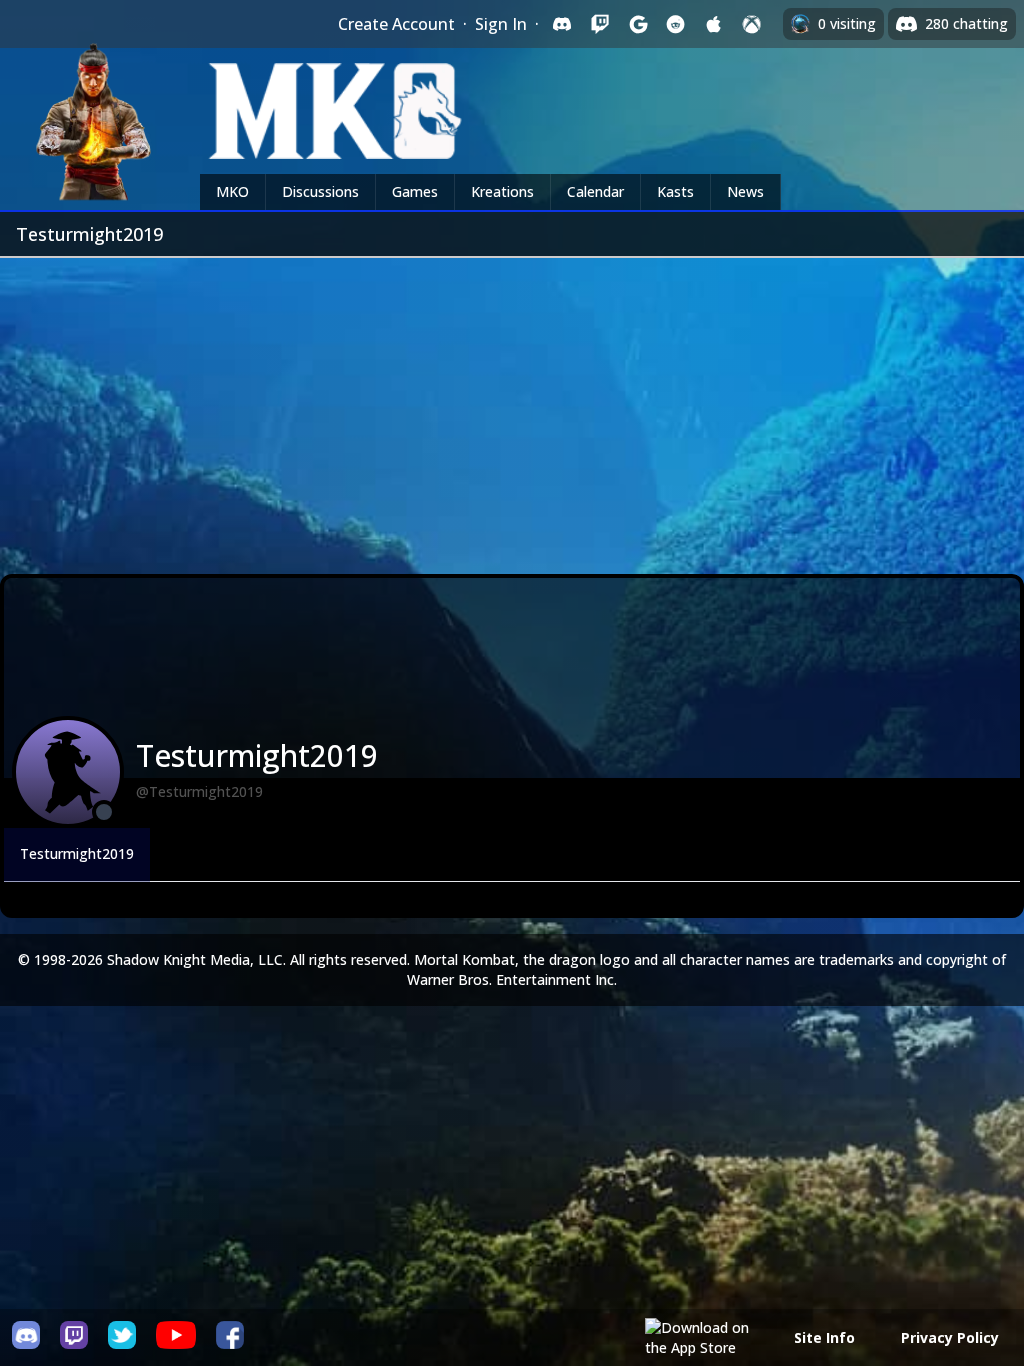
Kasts (675, 191)
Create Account (396, 24)
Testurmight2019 (77, 853)
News (745, 191)
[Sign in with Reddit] (676, 24)
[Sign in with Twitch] (600, 24)
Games (415, 191)
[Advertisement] (512, 408)
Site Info (824, 1337)
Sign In (501, 24)
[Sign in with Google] (638, 24)
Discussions (320, 191)
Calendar (595, 191)
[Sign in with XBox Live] (752, 24)
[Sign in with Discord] (562, 24)
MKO (232, 191)
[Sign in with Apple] (714, 24)
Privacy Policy (950, 1337)
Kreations (502, 191)
